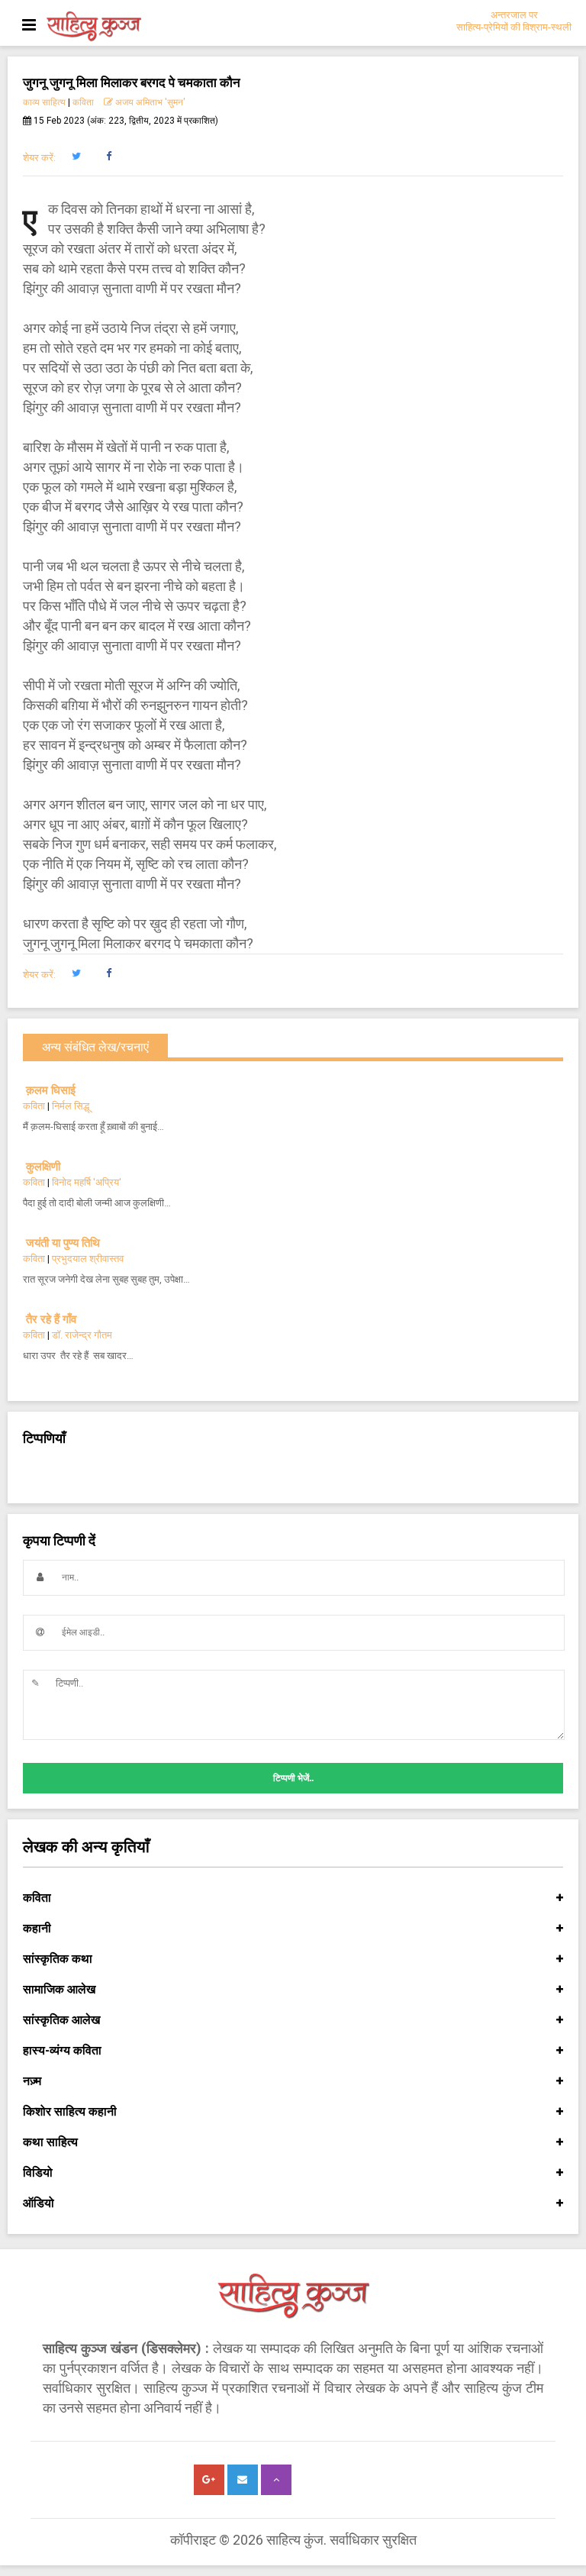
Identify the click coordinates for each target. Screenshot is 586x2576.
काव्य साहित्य (44, 102)
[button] (76, 157)
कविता (83, 102)
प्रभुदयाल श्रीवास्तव (88, 1259)
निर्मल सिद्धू (71, 1106)
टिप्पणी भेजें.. (293, 1778)
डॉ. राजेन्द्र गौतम (82, 1335)
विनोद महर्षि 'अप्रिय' (87, 1182)
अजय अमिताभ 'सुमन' (149, 102)
